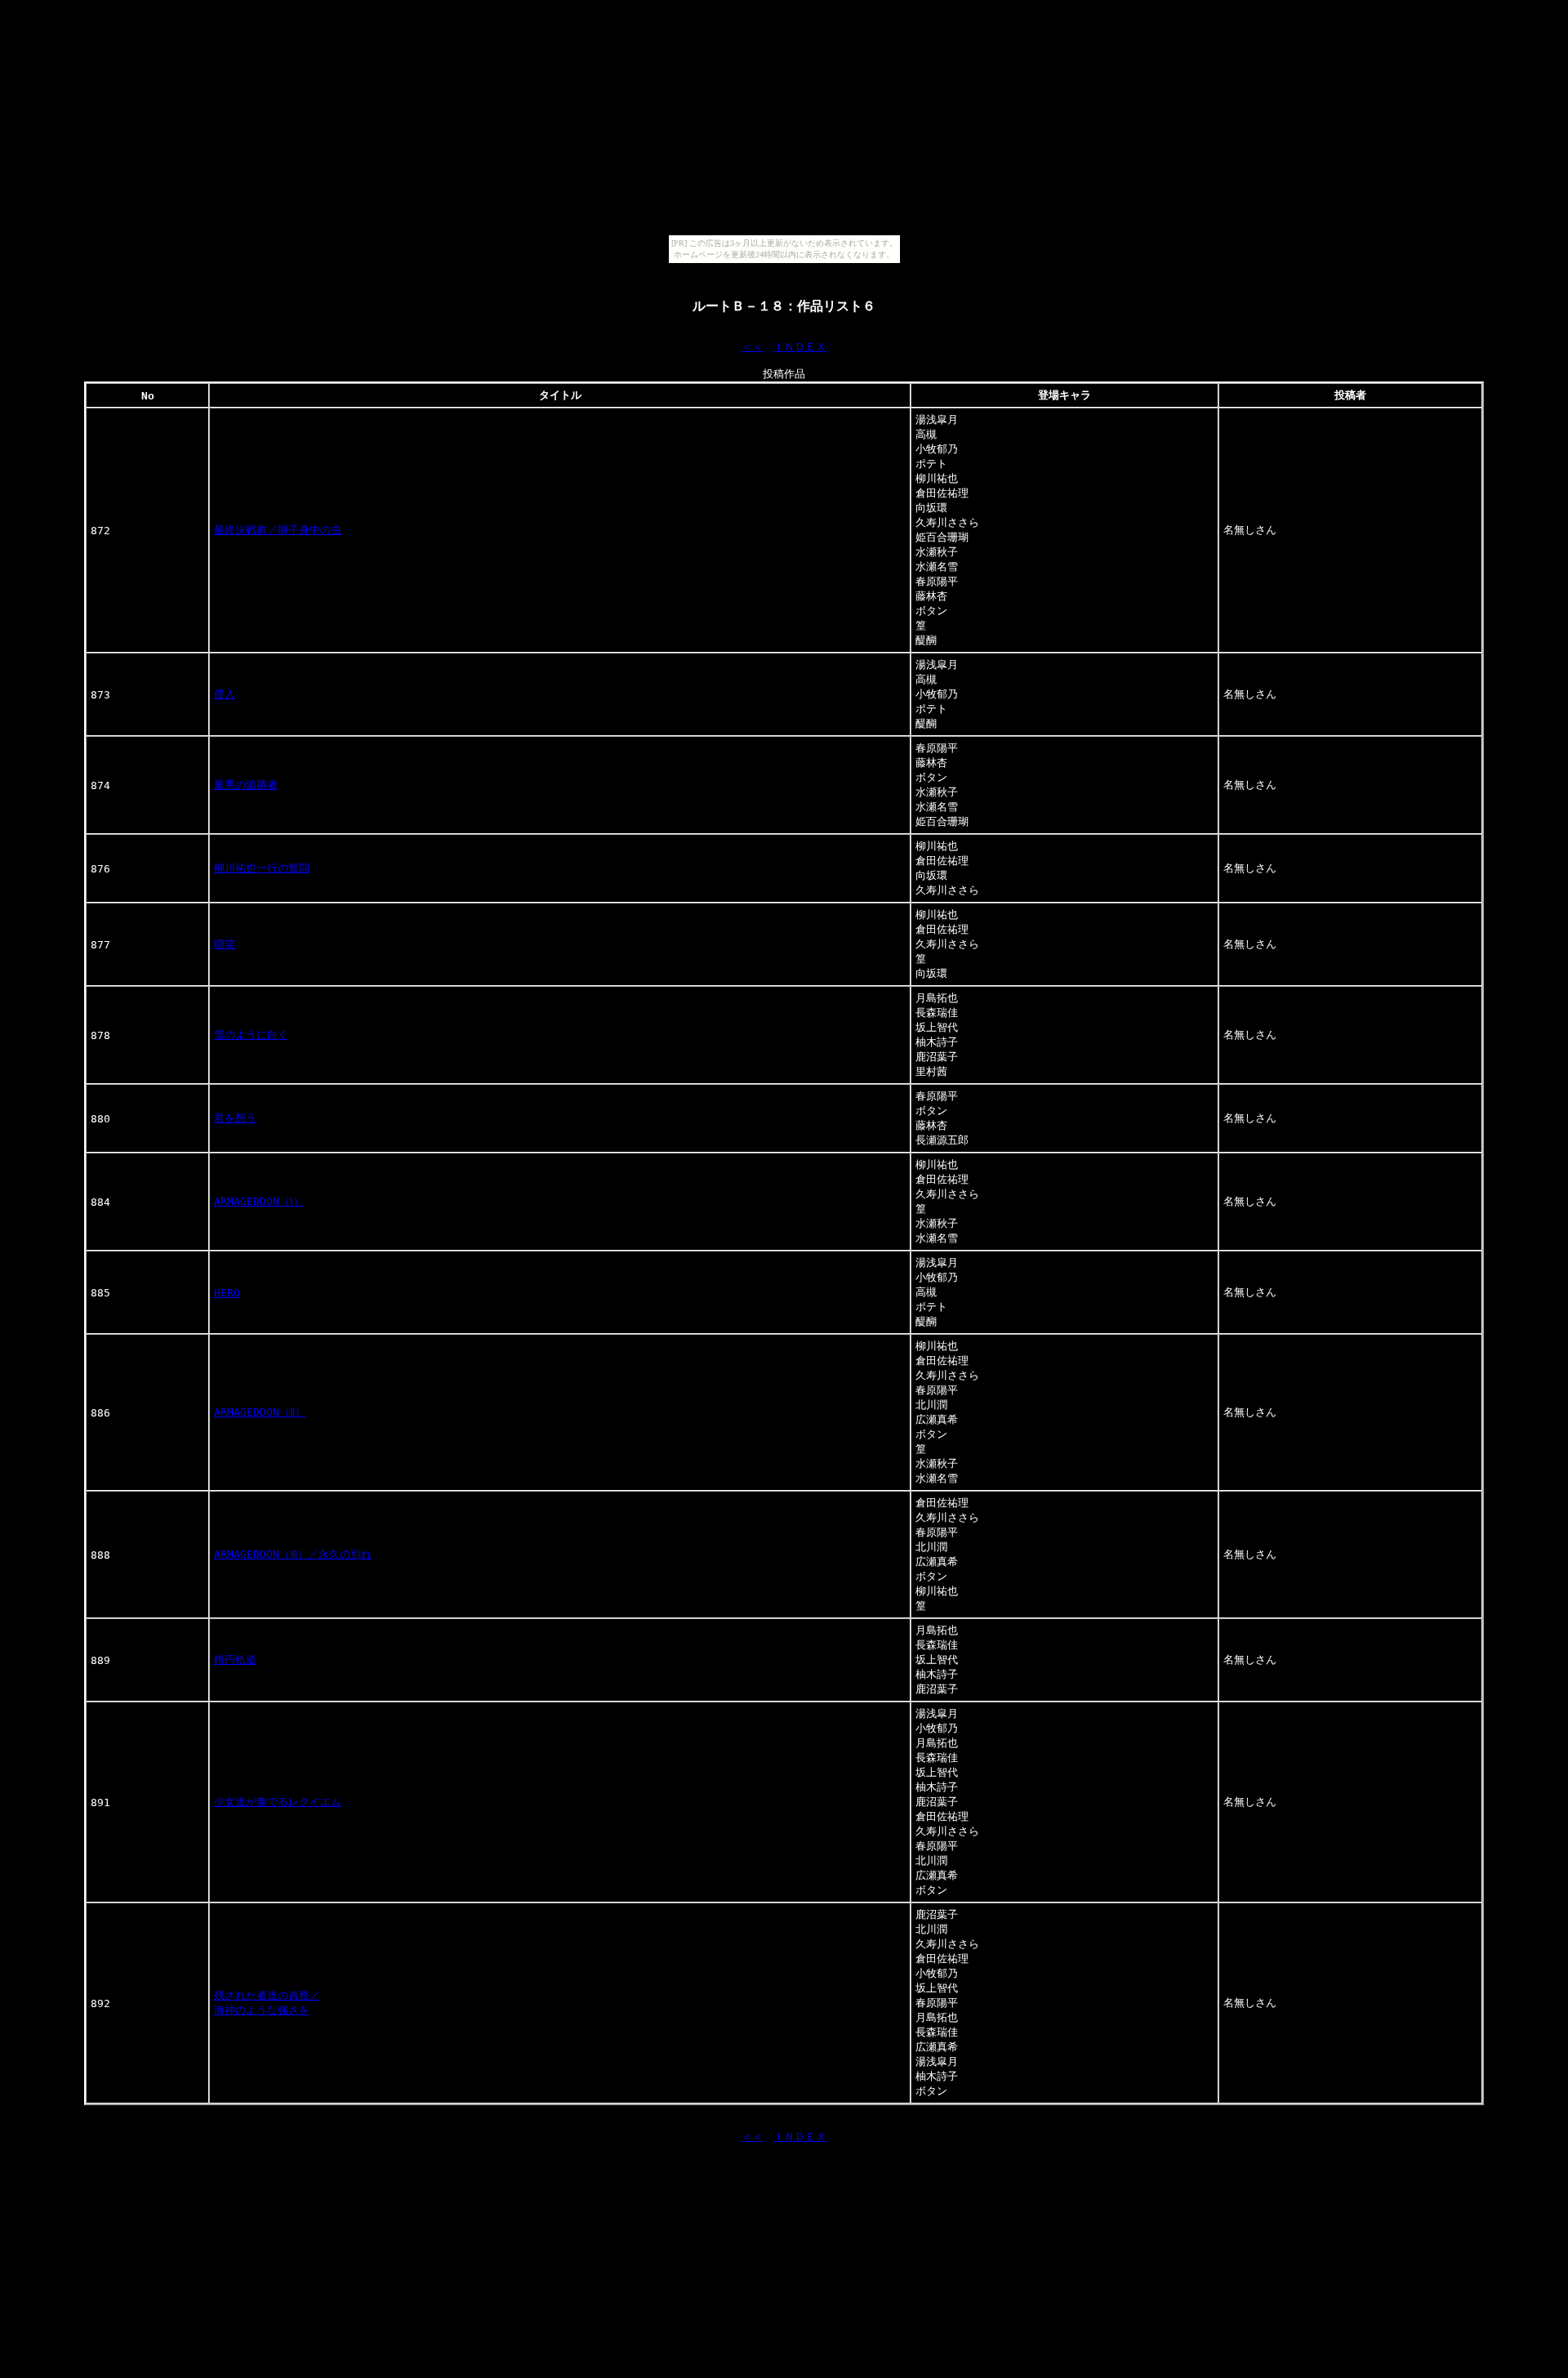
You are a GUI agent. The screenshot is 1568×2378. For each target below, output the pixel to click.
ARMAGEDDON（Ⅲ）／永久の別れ (293, 1554)
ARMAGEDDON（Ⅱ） (260, 1412)
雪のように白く (251, 1035)
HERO (227, 1293)
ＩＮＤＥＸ (800, 347)
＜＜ (752, 347)
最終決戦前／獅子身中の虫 (278, 530)
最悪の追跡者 (246, 785)
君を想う (235, 1118)
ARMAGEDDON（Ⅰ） (259, 1201)
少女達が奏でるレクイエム (278, 1802)
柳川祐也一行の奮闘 (262, 868)
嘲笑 (225, 944)
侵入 (225, 694)
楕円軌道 (235, 1660)
